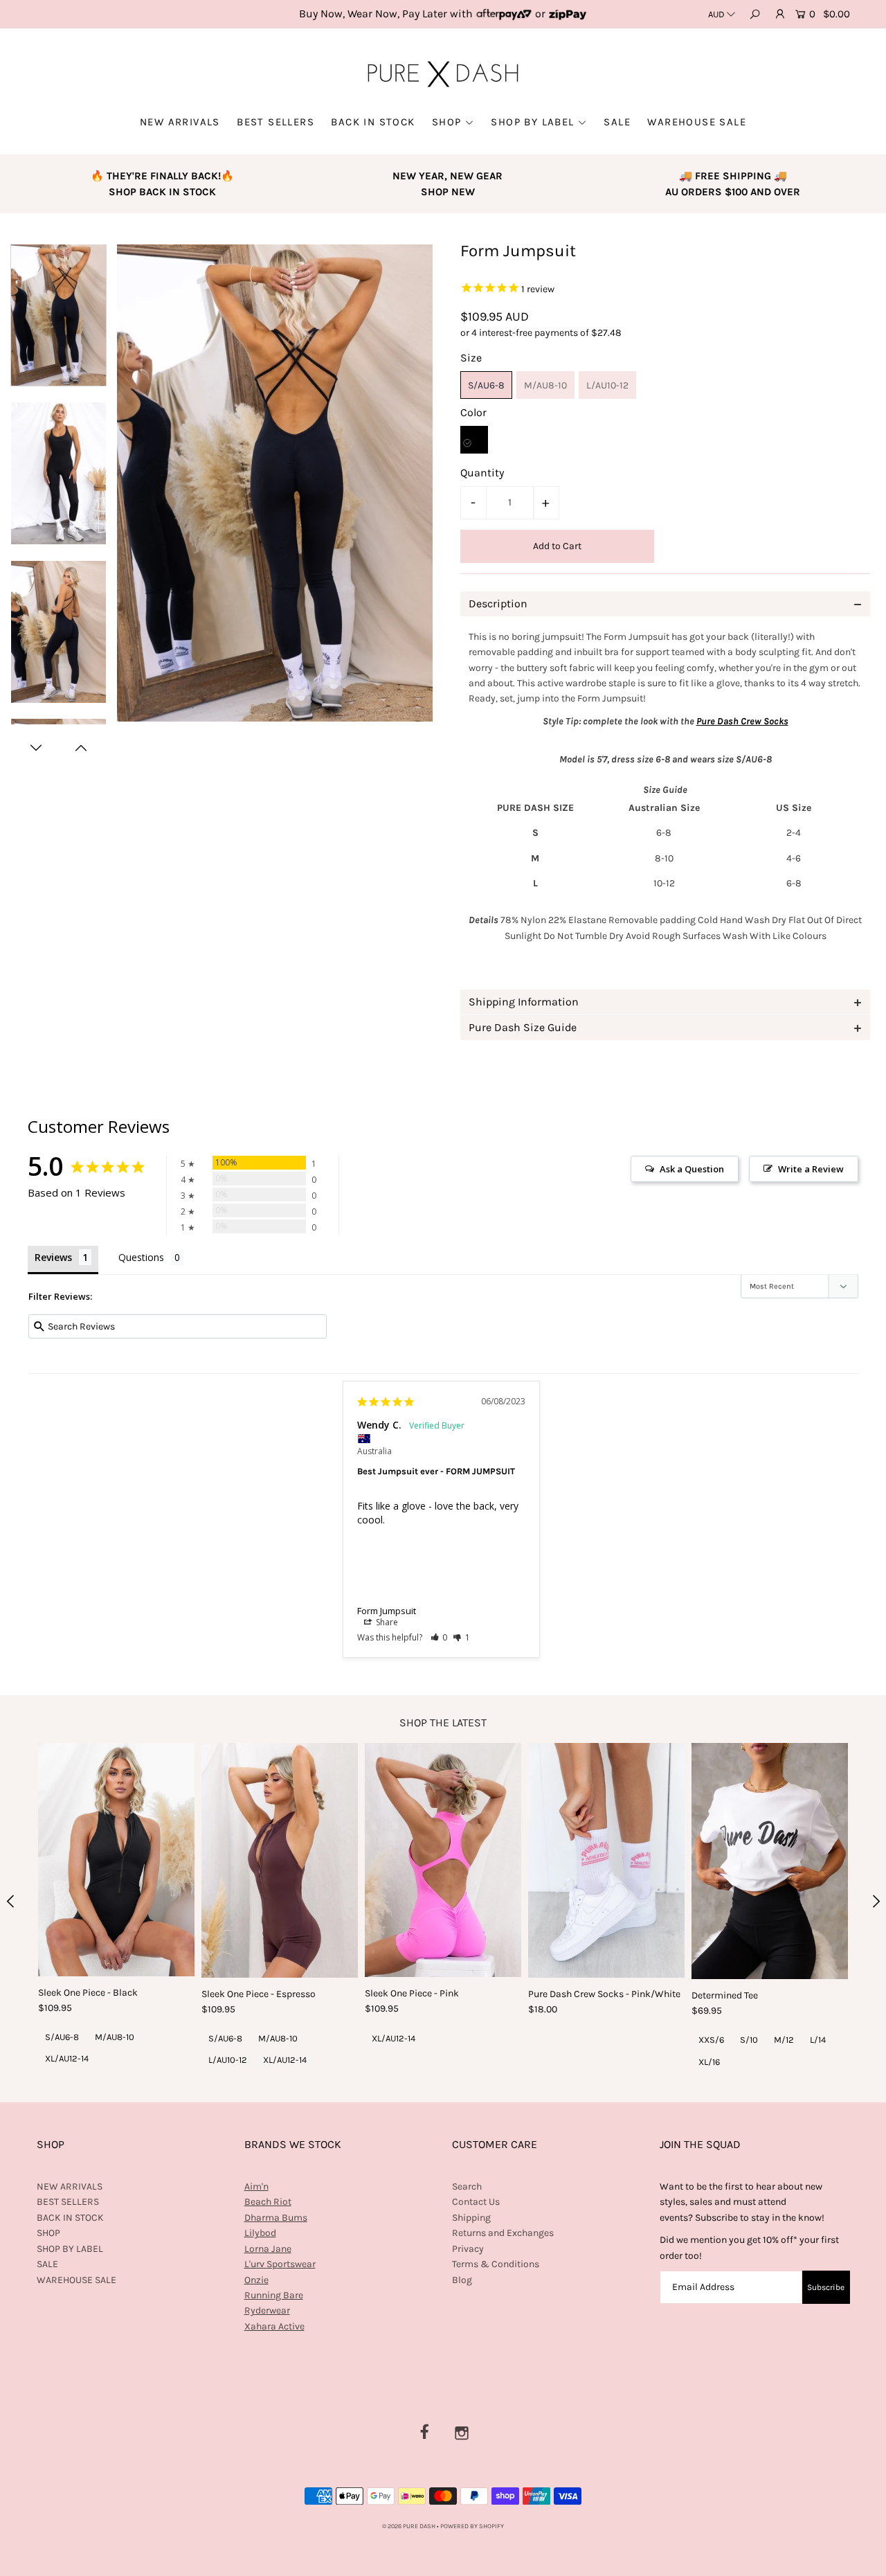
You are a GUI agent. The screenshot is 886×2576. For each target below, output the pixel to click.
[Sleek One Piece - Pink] (443, 1860)
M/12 (784, 2040)
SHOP (447, 122)
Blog (462, 2280)
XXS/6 (711, 2040)
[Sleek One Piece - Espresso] (280, 1860)
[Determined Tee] (770, 1861)
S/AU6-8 (486, 385)
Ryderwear (267, 2310)
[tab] (665, 604)
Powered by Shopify (472, 2526)
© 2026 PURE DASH (409, 2526)
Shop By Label (532, 122)
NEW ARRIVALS (180, 122)
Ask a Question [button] (692, 1169)
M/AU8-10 (545, 385)
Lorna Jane (268, 2249)
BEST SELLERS (275, 122)
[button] (439, 1637)
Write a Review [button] (811, 1169)
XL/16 (709, 2062)
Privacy (468, 2249)
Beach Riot (268, 2202)
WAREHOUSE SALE (697, 122)
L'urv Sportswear (280, 2264)
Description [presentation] (498, 603)
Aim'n (256, 2186)
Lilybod (260, 2233)
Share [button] (386, 1622)
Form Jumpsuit (387, 1611)
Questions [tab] (141, 1257)
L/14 (818, 2040)
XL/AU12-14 (67, 2058)
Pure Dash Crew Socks (742, 721)
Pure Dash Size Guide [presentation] (523, 1027)
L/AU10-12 (607, 385)
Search (467, 2186)
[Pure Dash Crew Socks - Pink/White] (606, 1860)
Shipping (471, 2218)
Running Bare (274, 2295)
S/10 (749, 2040)
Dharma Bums (276, 2218)
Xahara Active (274, 2326)
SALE (617, 122)
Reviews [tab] (53, 1257)
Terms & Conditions (496, 2264)
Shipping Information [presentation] (524, 1002)
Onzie (256, 2280)
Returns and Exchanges (503, 2233)
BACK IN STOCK (373, 122)
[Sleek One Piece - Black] (116, 1860)
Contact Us (476, 2202)
